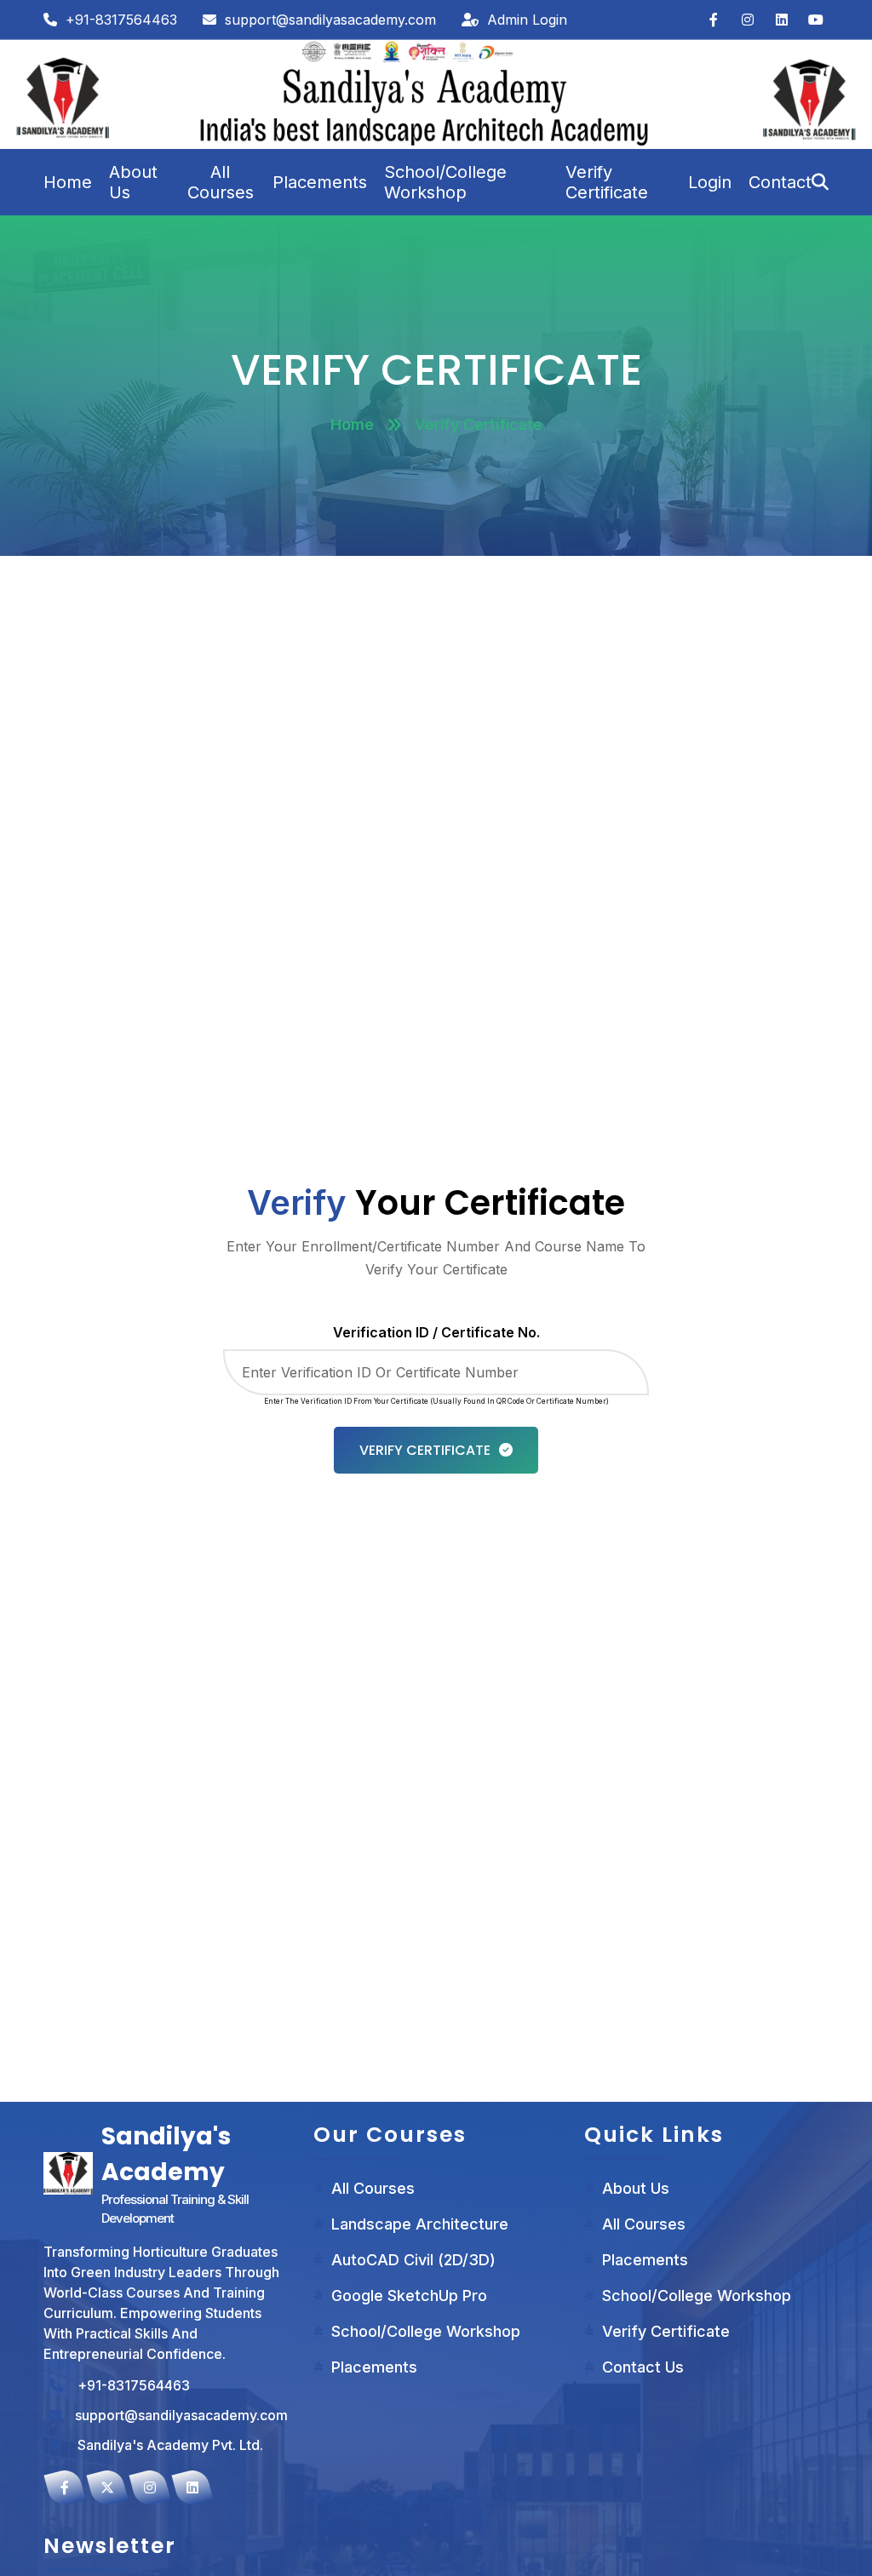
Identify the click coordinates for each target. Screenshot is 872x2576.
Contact (780, 182)
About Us (133, 182)
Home (68, 182)
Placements (320, 182)
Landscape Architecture (420, 2224)
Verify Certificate (607, 182)
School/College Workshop (445, 182)
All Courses (221, 182)
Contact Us (643, 2367)
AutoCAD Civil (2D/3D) (413, 2260)
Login (710, 182)
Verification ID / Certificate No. (436, 1332)
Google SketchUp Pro (409, 2296)
